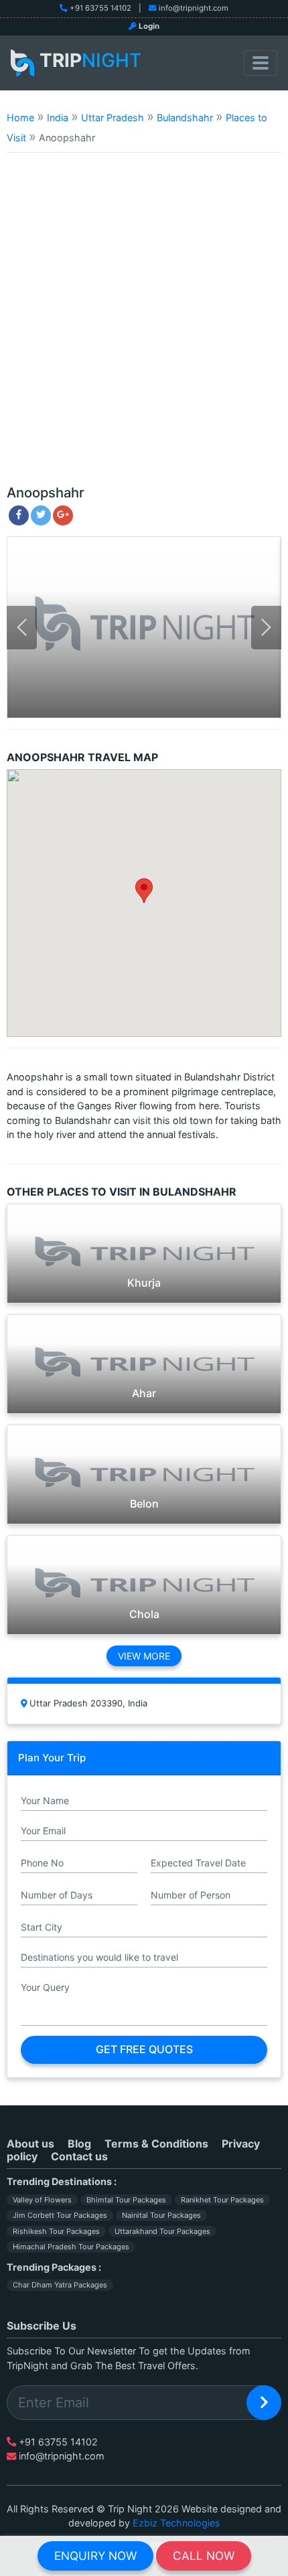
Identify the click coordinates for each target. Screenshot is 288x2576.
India (58, 117)
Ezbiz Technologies (176, 2523)
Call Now (204, 2556)
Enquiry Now (95, 2556)
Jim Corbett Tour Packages (60, 2215)
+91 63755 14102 (100, 8)
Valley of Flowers (42, 2200)
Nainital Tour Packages (161, 2215)
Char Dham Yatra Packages (60, 2285)
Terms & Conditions (156, 2144)
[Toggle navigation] (261, 63)
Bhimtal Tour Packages (126, 2200)
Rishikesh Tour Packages (56, 2231)
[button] (144, 891)
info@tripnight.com (194, 8)
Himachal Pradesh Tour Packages (71, 2247)
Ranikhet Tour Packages (222, 2200)
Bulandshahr (185, 117)
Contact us (79, 2156)
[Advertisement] (144, 325)
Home (20, 117)
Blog (79, 2144)
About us (30, 2144)
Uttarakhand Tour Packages (162, 2231)
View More (144, 1656)
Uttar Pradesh (113, 117)
